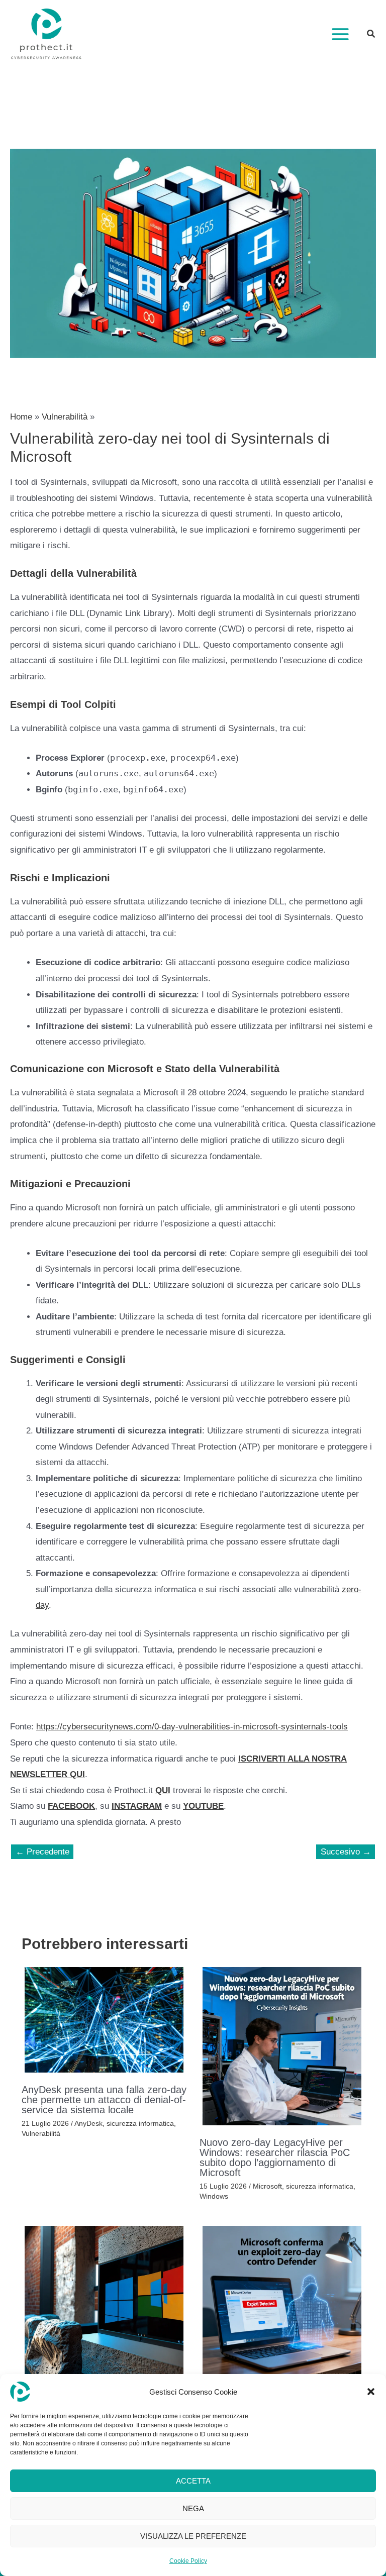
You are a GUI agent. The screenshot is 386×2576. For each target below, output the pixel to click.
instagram (137, 1806)
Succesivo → (346, 1852)
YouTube (203, 1806)
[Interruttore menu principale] (340, 34)
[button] (371, 2392)
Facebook (71, 1806)
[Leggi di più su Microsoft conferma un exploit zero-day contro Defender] (282, 2305)
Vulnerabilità (41, 2133)
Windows (214, 2196)
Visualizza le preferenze (193, 2536)
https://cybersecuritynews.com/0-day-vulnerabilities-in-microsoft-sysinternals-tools (192, 1727)
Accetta (193, 2481)
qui (163, 1790)
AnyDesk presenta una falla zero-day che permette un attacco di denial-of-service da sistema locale (104, 2100)
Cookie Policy (188, 2561)
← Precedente (42, 1852)
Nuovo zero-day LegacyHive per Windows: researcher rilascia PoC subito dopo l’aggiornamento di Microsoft (275, 2157)
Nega (193, 2508)
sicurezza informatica (140, 2123)
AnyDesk (88, 2123)
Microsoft (267, 2186)
